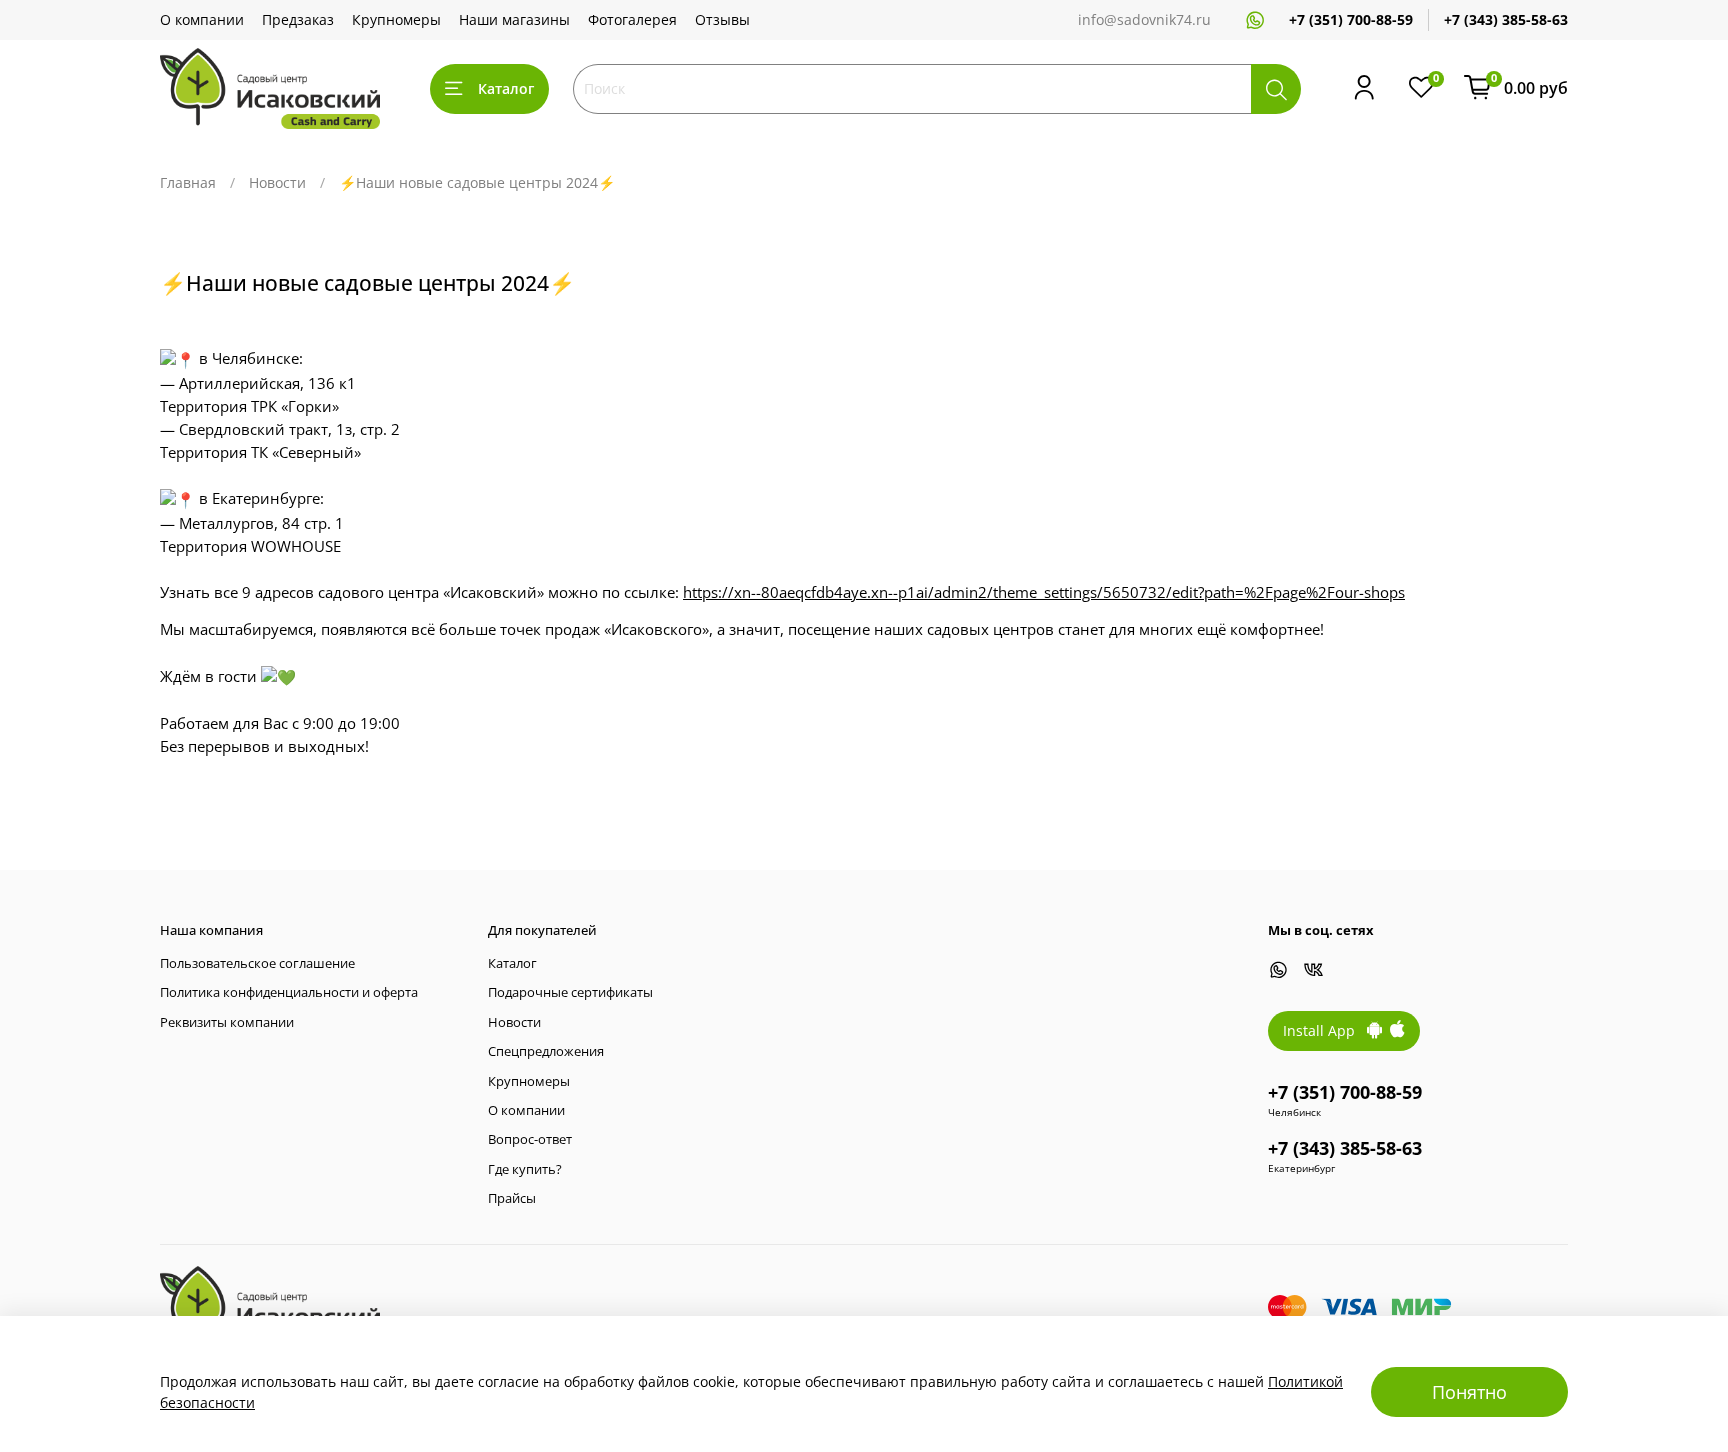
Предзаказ (298, 19)
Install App (1325, 1030)
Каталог (506, 88)
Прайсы (512, 1198)
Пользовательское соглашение (257, 963)
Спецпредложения (546, 1051)
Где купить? (525, 1169)
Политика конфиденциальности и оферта (289, 992)
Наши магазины (514, 19)
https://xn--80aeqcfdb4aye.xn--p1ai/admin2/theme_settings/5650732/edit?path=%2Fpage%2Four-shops (1044, 592)
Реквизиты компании (227, 1022)
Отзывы (722, 19)
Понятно (1469, 1392)
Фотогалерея (632, 19)
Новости (277, 182)
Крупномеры (396, 19)
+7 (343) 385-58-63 (1506, 19)
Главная (188, 182)
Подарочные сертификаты (570, 992)
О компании (202, 19)
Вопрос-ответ (530, 1139)
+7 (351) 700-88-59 (1351, 19)
